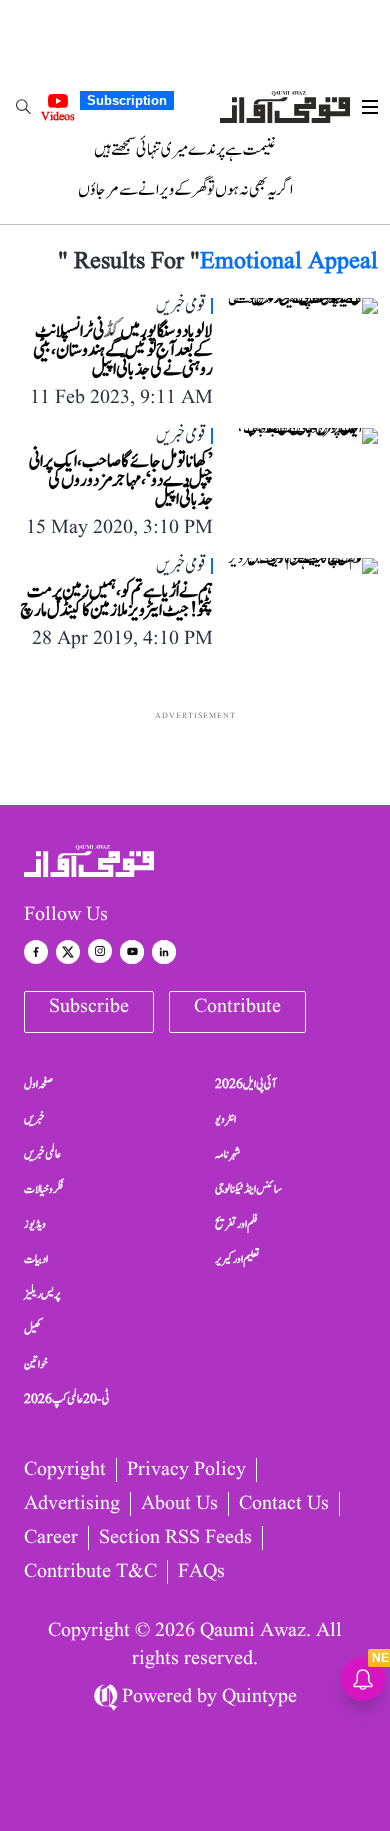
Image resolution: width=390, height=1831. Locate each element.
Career (51, 1538)
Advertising (72, 1504)
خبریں (34, 1119)
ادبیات (36, 1259)
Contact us (284, 1504)
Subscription (127, 100)
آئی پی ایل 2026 (245, 1084)
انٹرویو (225, 1119)
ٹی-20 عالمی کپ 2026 (67, 1399)
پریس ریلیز (42, 1294)
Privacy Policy (186, 1470)
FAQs (201, 1572)
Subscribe (89, 1007)
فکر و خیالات (44, 1189)
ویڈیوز (35, 1224)
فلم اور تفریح (236, 1224)
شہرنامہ (228, 1154)
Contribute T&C (90, 1572)
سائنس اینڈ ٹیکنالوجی (248, 1189)
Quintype (259, 1697)
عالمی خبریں (42, 1154)
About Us (179, 1504)
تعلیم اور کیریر (237, 1259)
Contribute (237, 1007)
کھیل (33, 1329)
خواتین (36, 1364)
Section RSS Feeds (175, 1538)
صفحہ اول (38, 1084)
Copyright (65, 1470)
